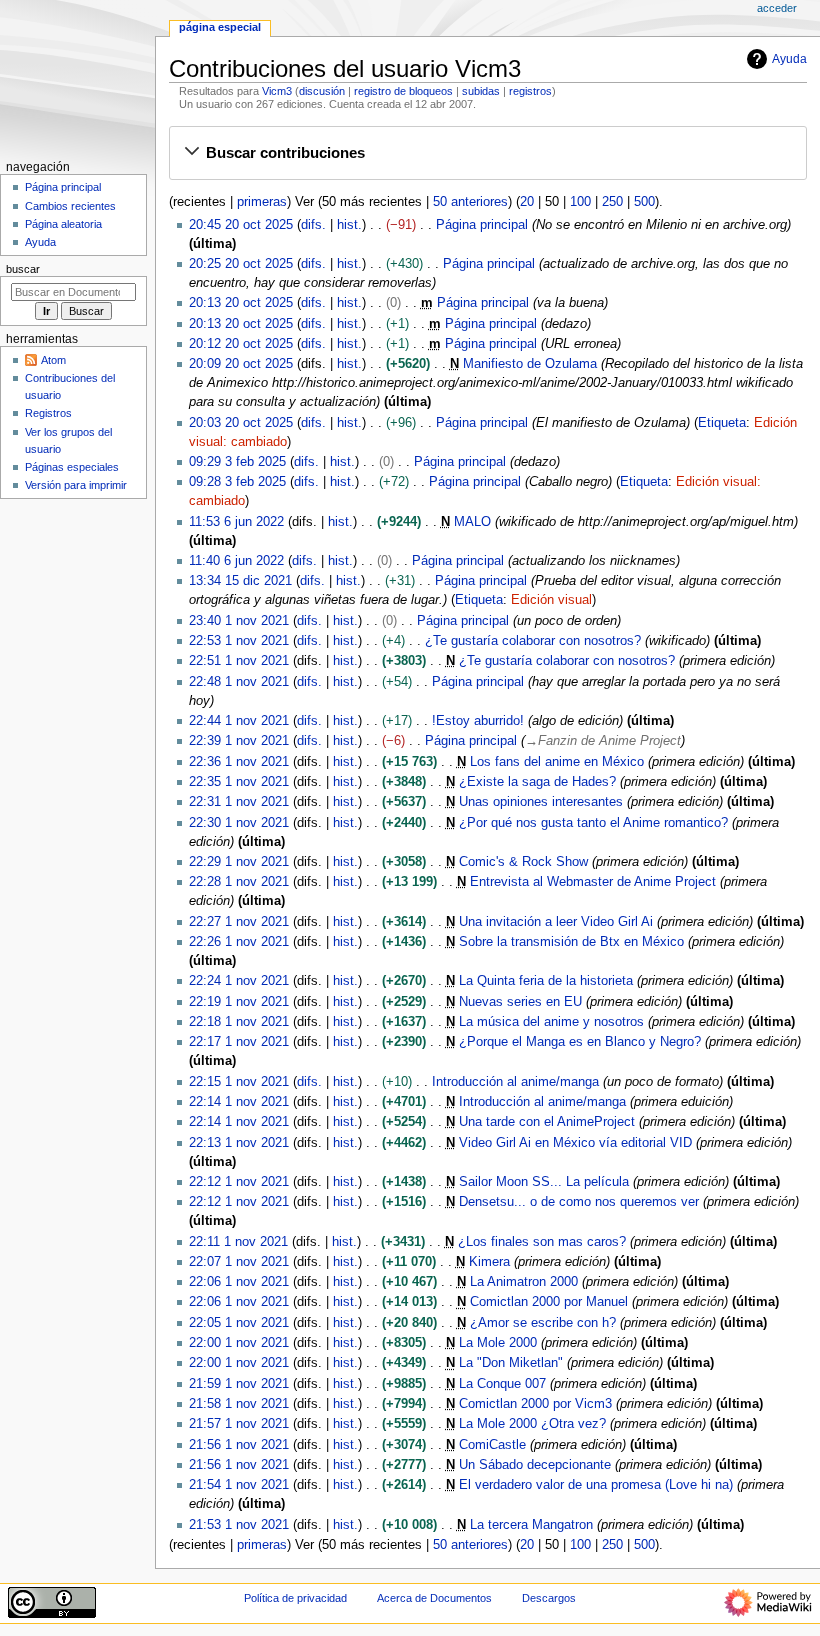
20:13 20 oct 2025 (241, 303)
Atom (53, 360)
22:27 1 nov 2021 (239, 922)
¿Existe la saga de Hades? (537, 782)
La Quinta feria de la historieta (546, 981)
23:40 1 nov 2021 (239, 621)
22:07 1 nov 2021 (239, 1262)
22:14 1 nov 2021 (239, 1102)
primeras (262, 202)
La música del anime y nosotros (551, 1022)
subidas (481, 91)
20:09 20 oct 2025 (241, 364)
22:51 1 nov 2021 (239, 661)
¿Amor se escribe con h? (543, 1323)
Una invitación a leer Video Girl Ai (556, 922)
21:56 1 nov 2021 (239, 1445)
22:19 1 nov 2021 (239, 1002)
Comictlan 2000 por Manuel (549, 1302)
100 (580, 202)
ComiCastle (492, 1445)
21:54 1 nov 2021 (239, 1485)
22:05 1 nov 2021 (239, 1323)
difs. (313, 225)
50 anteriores (470, 202)
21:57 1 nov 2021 (239, 1424)
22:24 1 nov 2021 (239, 981)
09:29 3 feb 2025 (237, 462)
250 (612, 202)
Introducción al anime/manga (515, 1082)
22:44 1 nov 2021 (239, 721)
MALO (472, 522)
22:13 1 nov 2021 (239, 1143)
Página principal (482, 225)
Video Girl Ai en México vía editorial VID (575, 1143)
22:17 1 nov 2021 (239, 1042)
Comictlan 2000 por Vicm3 (535, 1404)
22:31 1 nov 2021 (239, 802)
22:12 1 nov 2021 (239, 1182)
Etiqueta (722, 423)
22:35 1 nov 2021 (239, 782)
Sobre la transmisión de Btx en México (571, 942)
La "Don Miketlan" (511, 1363)
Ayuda (789, 59)
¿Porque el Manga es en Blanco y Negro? (580, 1042)
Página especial (220, 27)
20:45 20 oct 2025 (241, 225)
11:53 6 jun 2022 (236, 522)
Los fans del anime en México (557, 762)
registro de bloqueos (403, 91)
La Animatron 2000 (524, 1282)
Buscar (23, 269)
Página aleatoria (63, 224)
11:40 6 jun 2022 (236, 561)
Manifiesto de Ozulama (530, 364)
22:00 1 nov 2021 (239, 1343)
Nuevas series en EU (520, 1002)
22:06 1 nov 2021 (239, 1282)
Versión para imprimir (76, 485)
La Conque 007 (502, 1384)
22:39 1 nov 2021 (239, 741)
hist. (349, 225)
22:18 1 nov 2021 (239, 1022)
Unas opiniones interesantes (541, 802)
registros (530, 91)
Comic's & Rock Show (523, 862)
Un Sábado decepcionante (535, 1465)
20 (527, 202)
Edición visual (551, 600)
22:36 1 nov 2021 (239, 762)
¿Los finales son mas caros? (542, 1242)
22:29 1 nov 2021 (239, 862)
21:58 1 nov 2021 (239, 1404)
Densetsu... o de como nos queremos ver (579, 1202)
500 (644, 202)
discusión (322, 91)
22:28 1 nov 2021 (239, 882)
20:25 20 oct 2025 (241, 264)
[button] (487, 153)
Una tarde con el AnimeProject (547, 1122)
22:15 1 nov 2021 (239, 1082)
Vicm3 (277, 91)
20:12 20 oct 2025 (241, 344)
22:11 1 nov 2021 (238, 1242)
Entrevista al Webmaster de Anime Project (593, 882)
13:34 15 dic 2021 (240, 581)
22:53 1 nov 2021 (239, 641)
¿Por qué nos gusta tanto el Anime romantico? (593, 823)
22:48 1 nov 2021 (239, 682)
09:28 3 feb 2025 (237, 482)
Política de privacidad (295, 1598)
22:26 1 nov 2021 (239, 942)
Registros (48, 413)
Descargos (549, 1598)
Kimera (489, 1262)
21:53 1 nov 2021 (239, 1525)
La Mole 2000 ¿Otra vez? (532, 1424)
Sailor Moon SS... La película (544, 1182)
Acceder (777, 8)
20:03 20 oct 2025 (241, 423)
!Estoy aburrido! (478, 721)
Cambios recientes (70, 206)
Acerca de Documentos (434, 1598)
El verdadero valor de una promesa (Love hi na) (596, 1485)
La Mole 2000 (498, 1343)
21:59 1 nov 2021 (239, 1384)
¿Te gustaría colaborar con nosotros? (533, 641)
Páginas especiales (72, 467)
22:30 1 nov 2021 (239, 823)
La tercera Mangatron (531, 1525)
